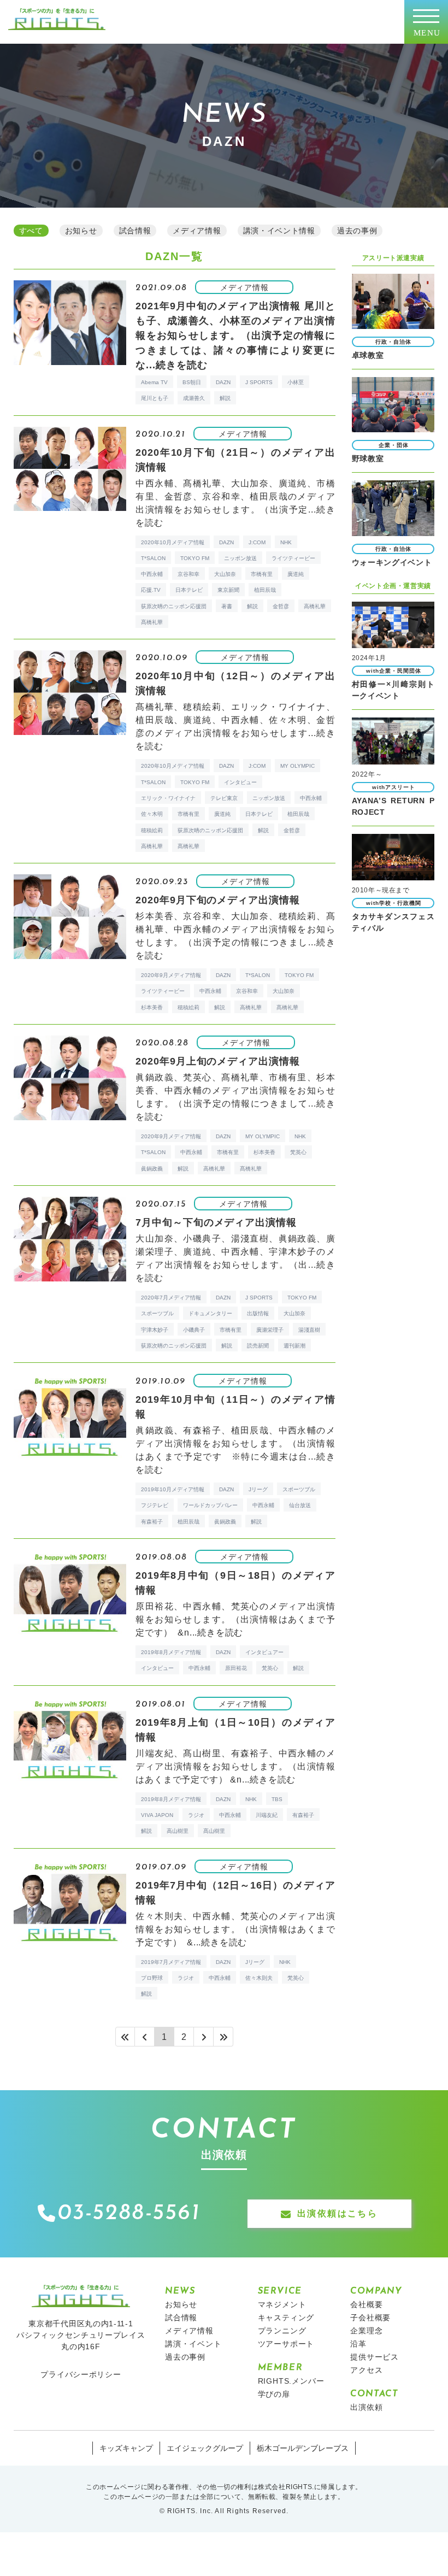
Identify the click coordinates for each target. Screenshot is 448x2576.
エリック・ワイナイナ (168, 798)
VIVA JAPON (157, 1815)
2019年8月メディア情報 (171, 1652)
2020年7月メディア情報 (171, 1298)
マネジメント (282, 2304)
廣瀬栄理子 (270, 1330)
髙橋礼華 (152, 622)
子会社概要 (370, 2318)
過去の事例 (185, 2357)
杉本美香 (152, 1007)
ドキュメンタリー (210, 1313)
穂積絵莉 (152, 830)
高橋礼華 (315, 606)
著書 (227, 606)
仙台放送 (300, 1505)
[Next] (204, 2037)
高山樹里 (178, 1831)
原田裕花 (236, 1668)
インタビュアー (264, 1652)
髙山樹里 (214, 1831)
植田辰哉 (265, 590)
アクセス (366, 2370)
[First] (125, 2037)
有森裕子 (152, 1522)
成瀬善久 (194, 398)
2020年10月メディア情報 (173, 542)
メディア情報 (189, 2331)
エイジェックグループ (205, 2448)
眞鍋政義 (152, 1169)
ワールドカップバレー (210, 1505)
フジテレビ (155, 1505)
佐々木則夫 (259, 1978)
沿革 (358, 2344)
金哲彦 (281, 606)
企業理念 (366, 2331)
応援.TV (151, 590)
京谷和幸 (188, 574)
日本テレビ (189, 590)
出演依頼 (366, 2407)
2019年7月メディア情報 (171, 1962)
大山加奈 (225, 574)
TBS (277, 1799)
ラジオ (196, 1815)
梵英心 (298, 1152)
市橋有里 (262, 574)
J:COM (257, 542)
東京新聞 (228, 590)
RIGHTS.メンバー (291, 2381)
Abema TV (154, 382)
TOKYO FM (195, 558)
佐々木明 (152, 814)
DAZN (223, 382)
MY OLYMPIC (297, 766)
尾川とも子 (155, 398)
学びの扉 (274, 2394)
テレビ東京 (224, 798)
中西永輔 (152, 574)
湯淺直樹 (309, 1330)
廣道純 (296, 574)
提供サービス (375, 2357)
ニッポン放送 (240, 558)
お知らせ (181, 2304)
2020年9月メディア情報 (171, 975)
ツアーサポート (286, 2344)
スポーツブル (157, 1313)
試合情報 (181, 2318)
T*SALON (153, 558)
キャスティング (286, 2318)
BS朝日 (192, 382)
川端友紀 (267, 1815)
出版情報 (258, 1313)
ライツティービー (293, 558)
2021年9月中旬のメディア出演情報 (235, 336)
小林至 (296, 382)
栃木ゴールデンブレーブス (303, 2448)
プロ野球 (152, 1978)
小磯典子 (194, 1330)
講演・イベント (193, 2344)
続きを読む (182, 365)
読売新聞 (258, 1346)
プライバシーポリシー (81, 2374)
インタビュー (240, 782)
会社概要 (366, 2304)
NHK (286, 542)
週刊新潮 (294, 1346)
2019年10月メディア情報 (173, 1489)
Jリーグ (258, 1489)
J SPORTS (259, 382)
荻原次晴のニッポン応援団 (174, 606)
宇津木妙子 (155, 1330)
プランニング (282, 2331)
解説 (225, 398)
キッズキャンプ (126, 2448)
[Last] (223, 2037)
